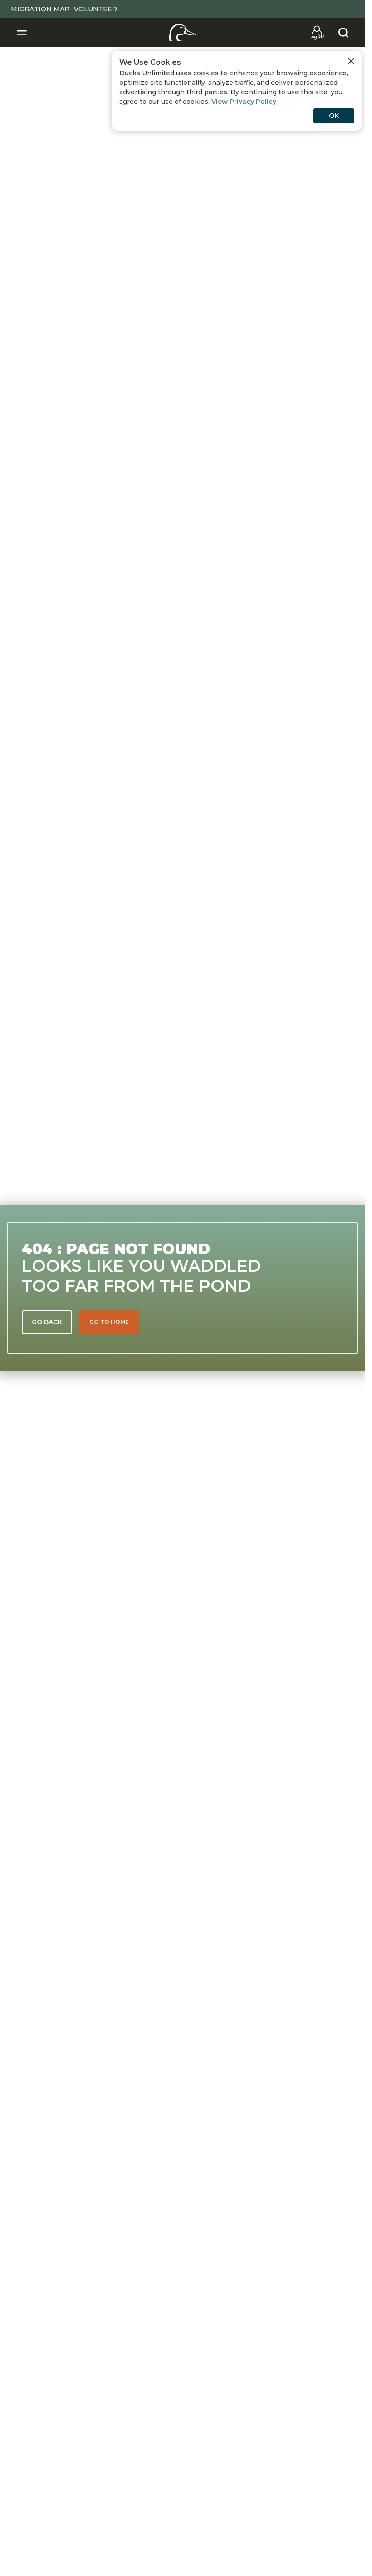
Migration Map (40, 9)
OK (334, 116)
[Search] (343, 33)
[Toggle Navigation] (22, 33)
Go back (47, 1322)
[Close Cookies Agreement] (351, 61)
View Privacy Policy (244, 102)
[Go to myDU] (317, 33)
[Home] (183, 33)
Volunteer (95, 9)
